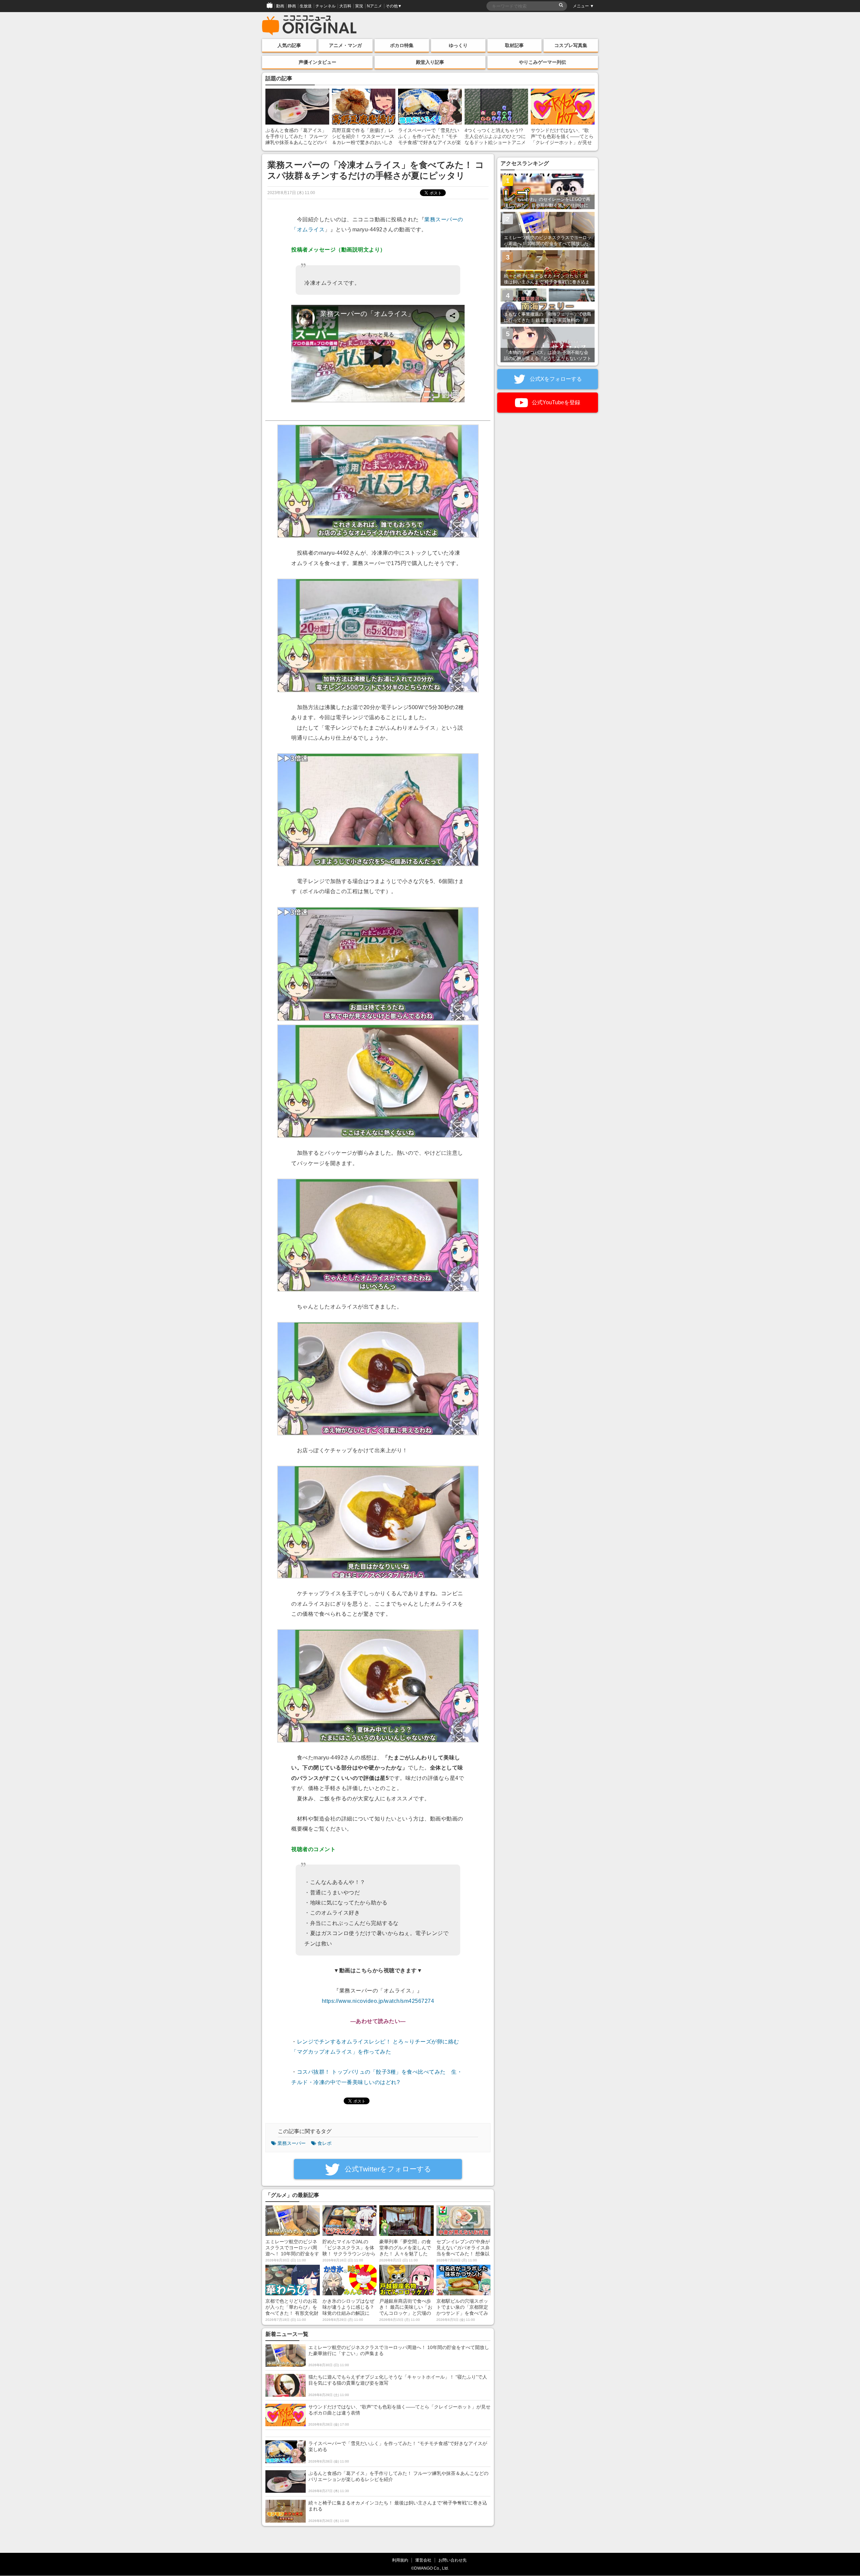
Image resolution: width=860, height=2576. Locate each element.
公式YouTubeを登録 (555, 402)
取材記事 (514, 45)
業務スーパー (292, 2143)
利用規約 (400, 2560)
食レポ (325, 2143)
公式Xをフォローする (555, 379)
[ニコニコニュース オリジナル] (309, 26)
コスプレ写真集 (571, 45)
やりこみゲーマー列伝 (543, 62)
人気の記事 (289, 45)
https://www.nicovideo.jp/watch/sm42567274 (378, 2001)
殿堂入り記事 (430, 62)
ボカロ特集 (402, 45)
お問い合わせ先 (453, 2560)
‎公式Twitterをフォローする (387, 2169)
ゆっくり (458, 45)
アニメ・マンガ (345, 45)
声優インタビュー (317, 62)
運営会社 (423, 2560)
